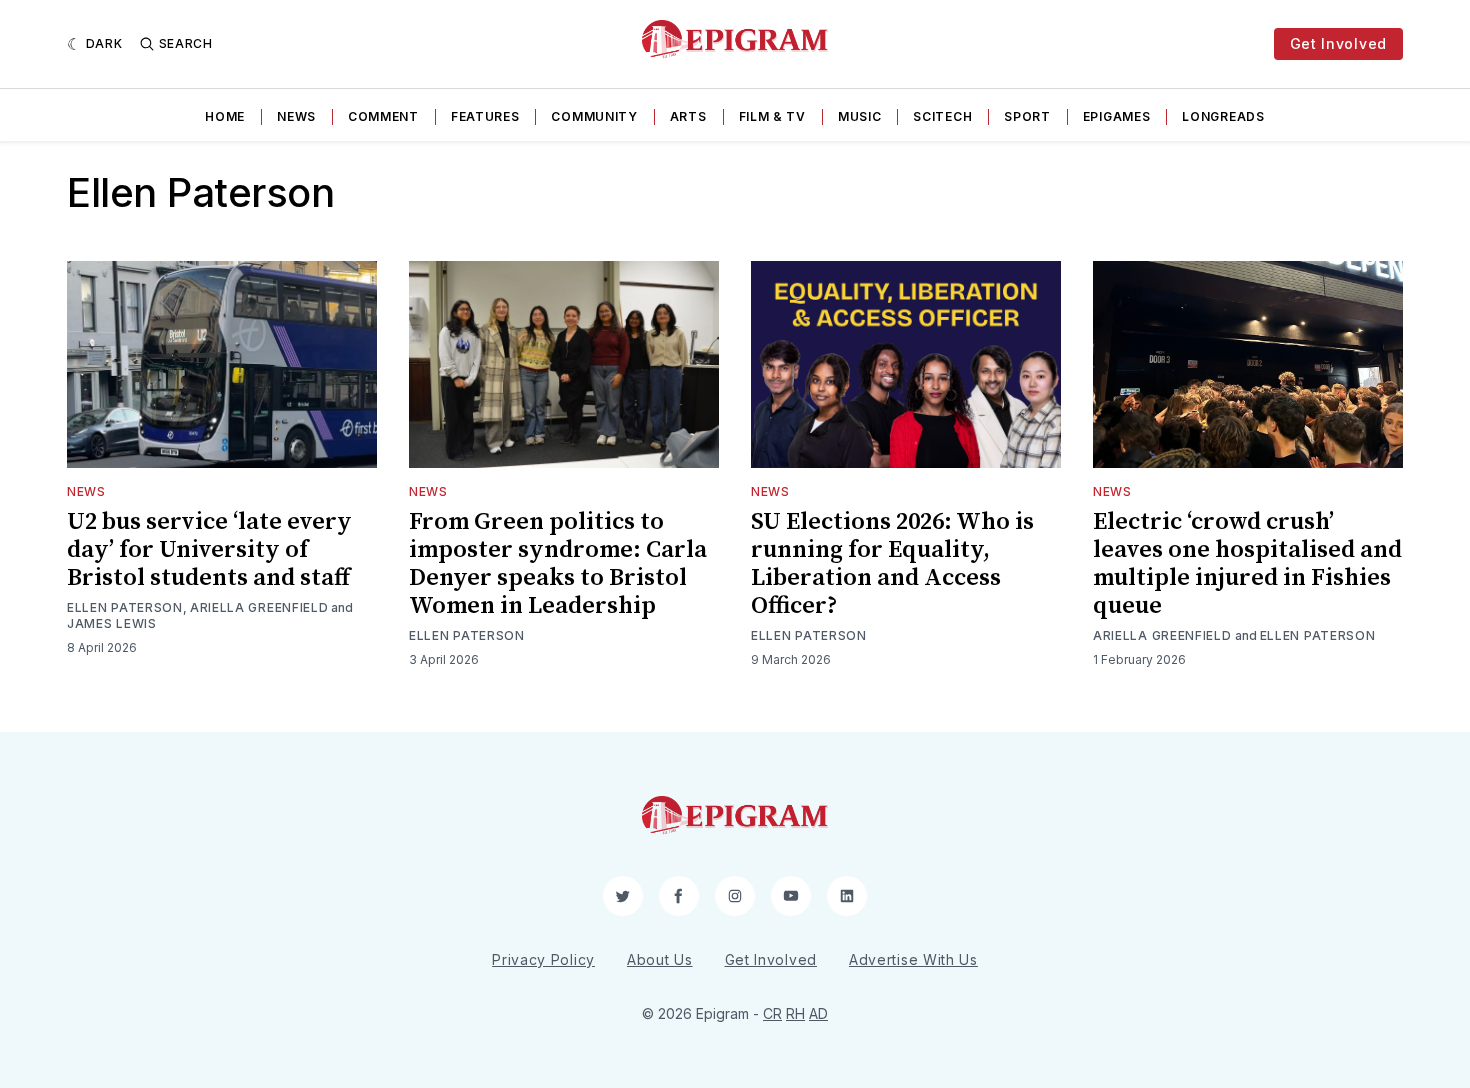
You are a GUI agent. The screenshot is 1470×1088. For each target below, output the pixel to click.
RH (795, 1013)
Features (485, 116)
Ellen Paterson (125, 607)
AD (818, 1013)
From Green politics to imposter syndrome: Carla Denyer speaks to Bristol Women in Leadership (558, 564)
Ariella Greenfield (259, 607)
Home (225, 116)
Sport (1027, 116)
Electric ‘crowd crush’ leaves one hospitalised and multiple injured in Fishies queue (1247, 564)
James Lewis (112, 623)
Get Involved (1338, 43)
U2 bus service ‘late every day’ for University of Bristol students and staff (209, 550)
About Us (660, 959)
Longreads (1223, 116)
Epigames (1117, 116)
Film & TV (772, 116)
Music (860, 116)
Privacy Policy (543, 959)
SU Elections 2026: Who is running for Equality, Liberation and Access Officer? (892, 564)
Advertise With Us (913, 959)
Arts (688, 116)
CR (772, 1013)
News (296, 116)
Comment (383, 116)
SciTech (942, 116)
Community (594, 116)
